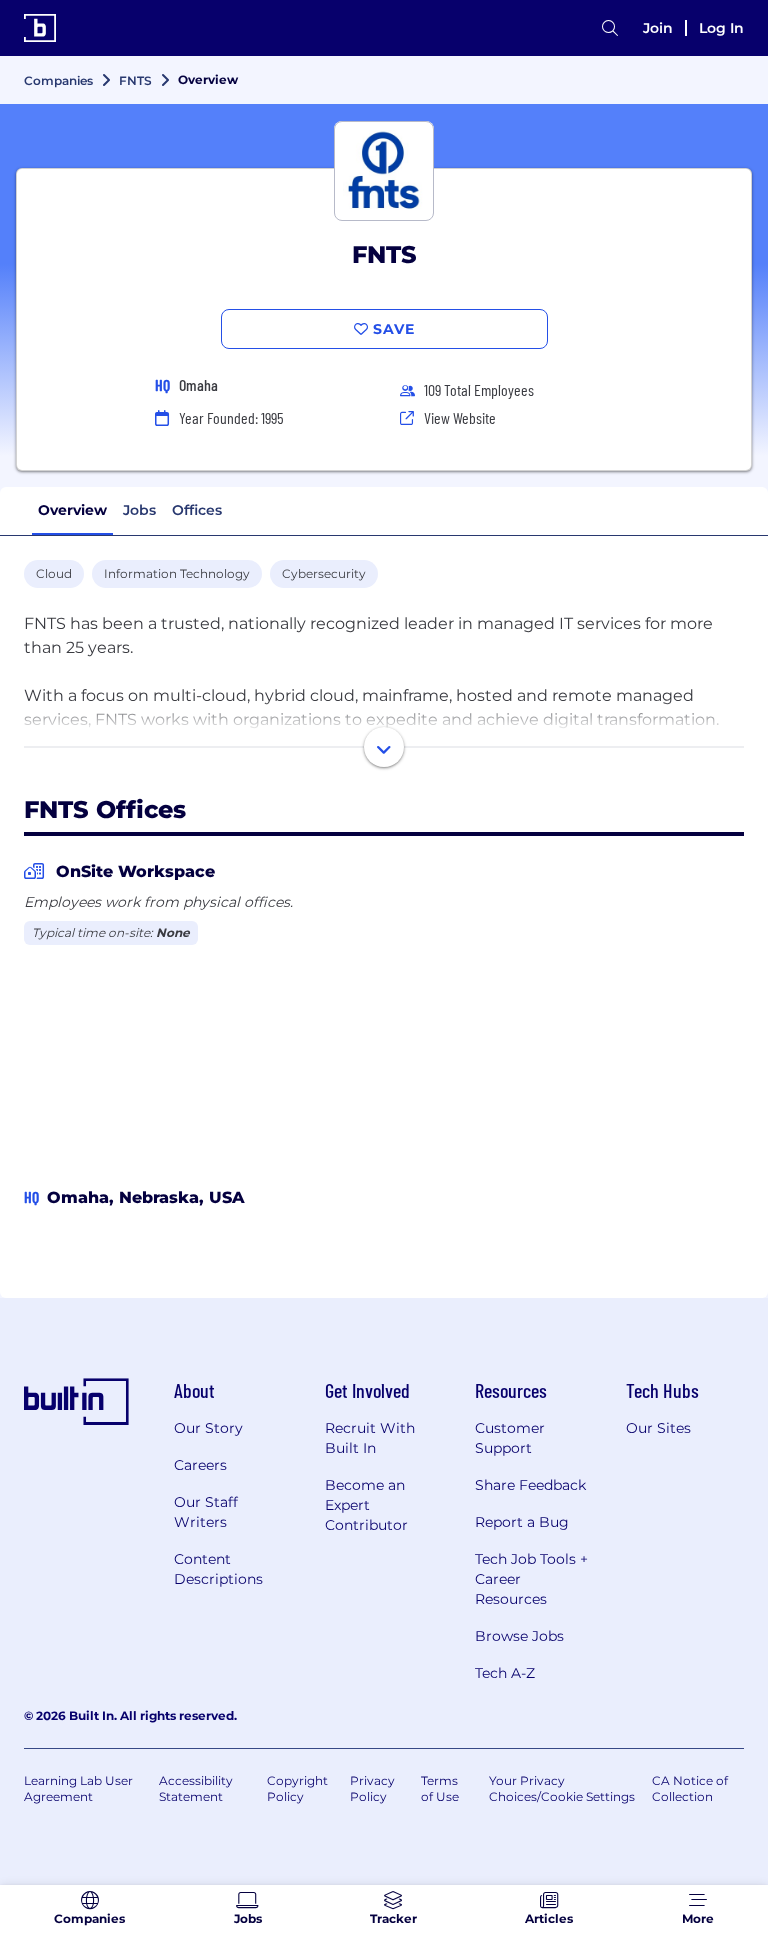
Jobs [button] (139, 510)
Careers (200, 1465)
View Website (460, 417)
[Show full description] (384, 747)
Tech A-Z (505, 1673)
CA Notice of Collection (690, 1788)
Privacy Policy (372, 1788)
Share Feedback (530, 1485)
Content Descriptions (218, 1569)
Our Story (208, 1428)
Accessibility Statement (196, 1788)
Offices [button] (197, 510)
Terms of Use (440, 1788)
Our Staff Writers (206, 1512)
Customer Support (510, 1438)
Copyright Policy (297, 1788)
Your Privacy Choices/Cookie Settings (562, 1788)
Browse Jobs (519, 1636)
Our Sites (658, 1428)
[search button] (610, 28)
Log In (721, 28)
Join (658, 28)
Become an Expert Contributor (366, 1505)
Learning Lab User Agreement (78, 1788)
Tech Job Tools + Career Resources (531, 1579)
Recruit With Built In (370, 1438)
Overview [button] (72, 510)
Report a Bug (522, 1522)
